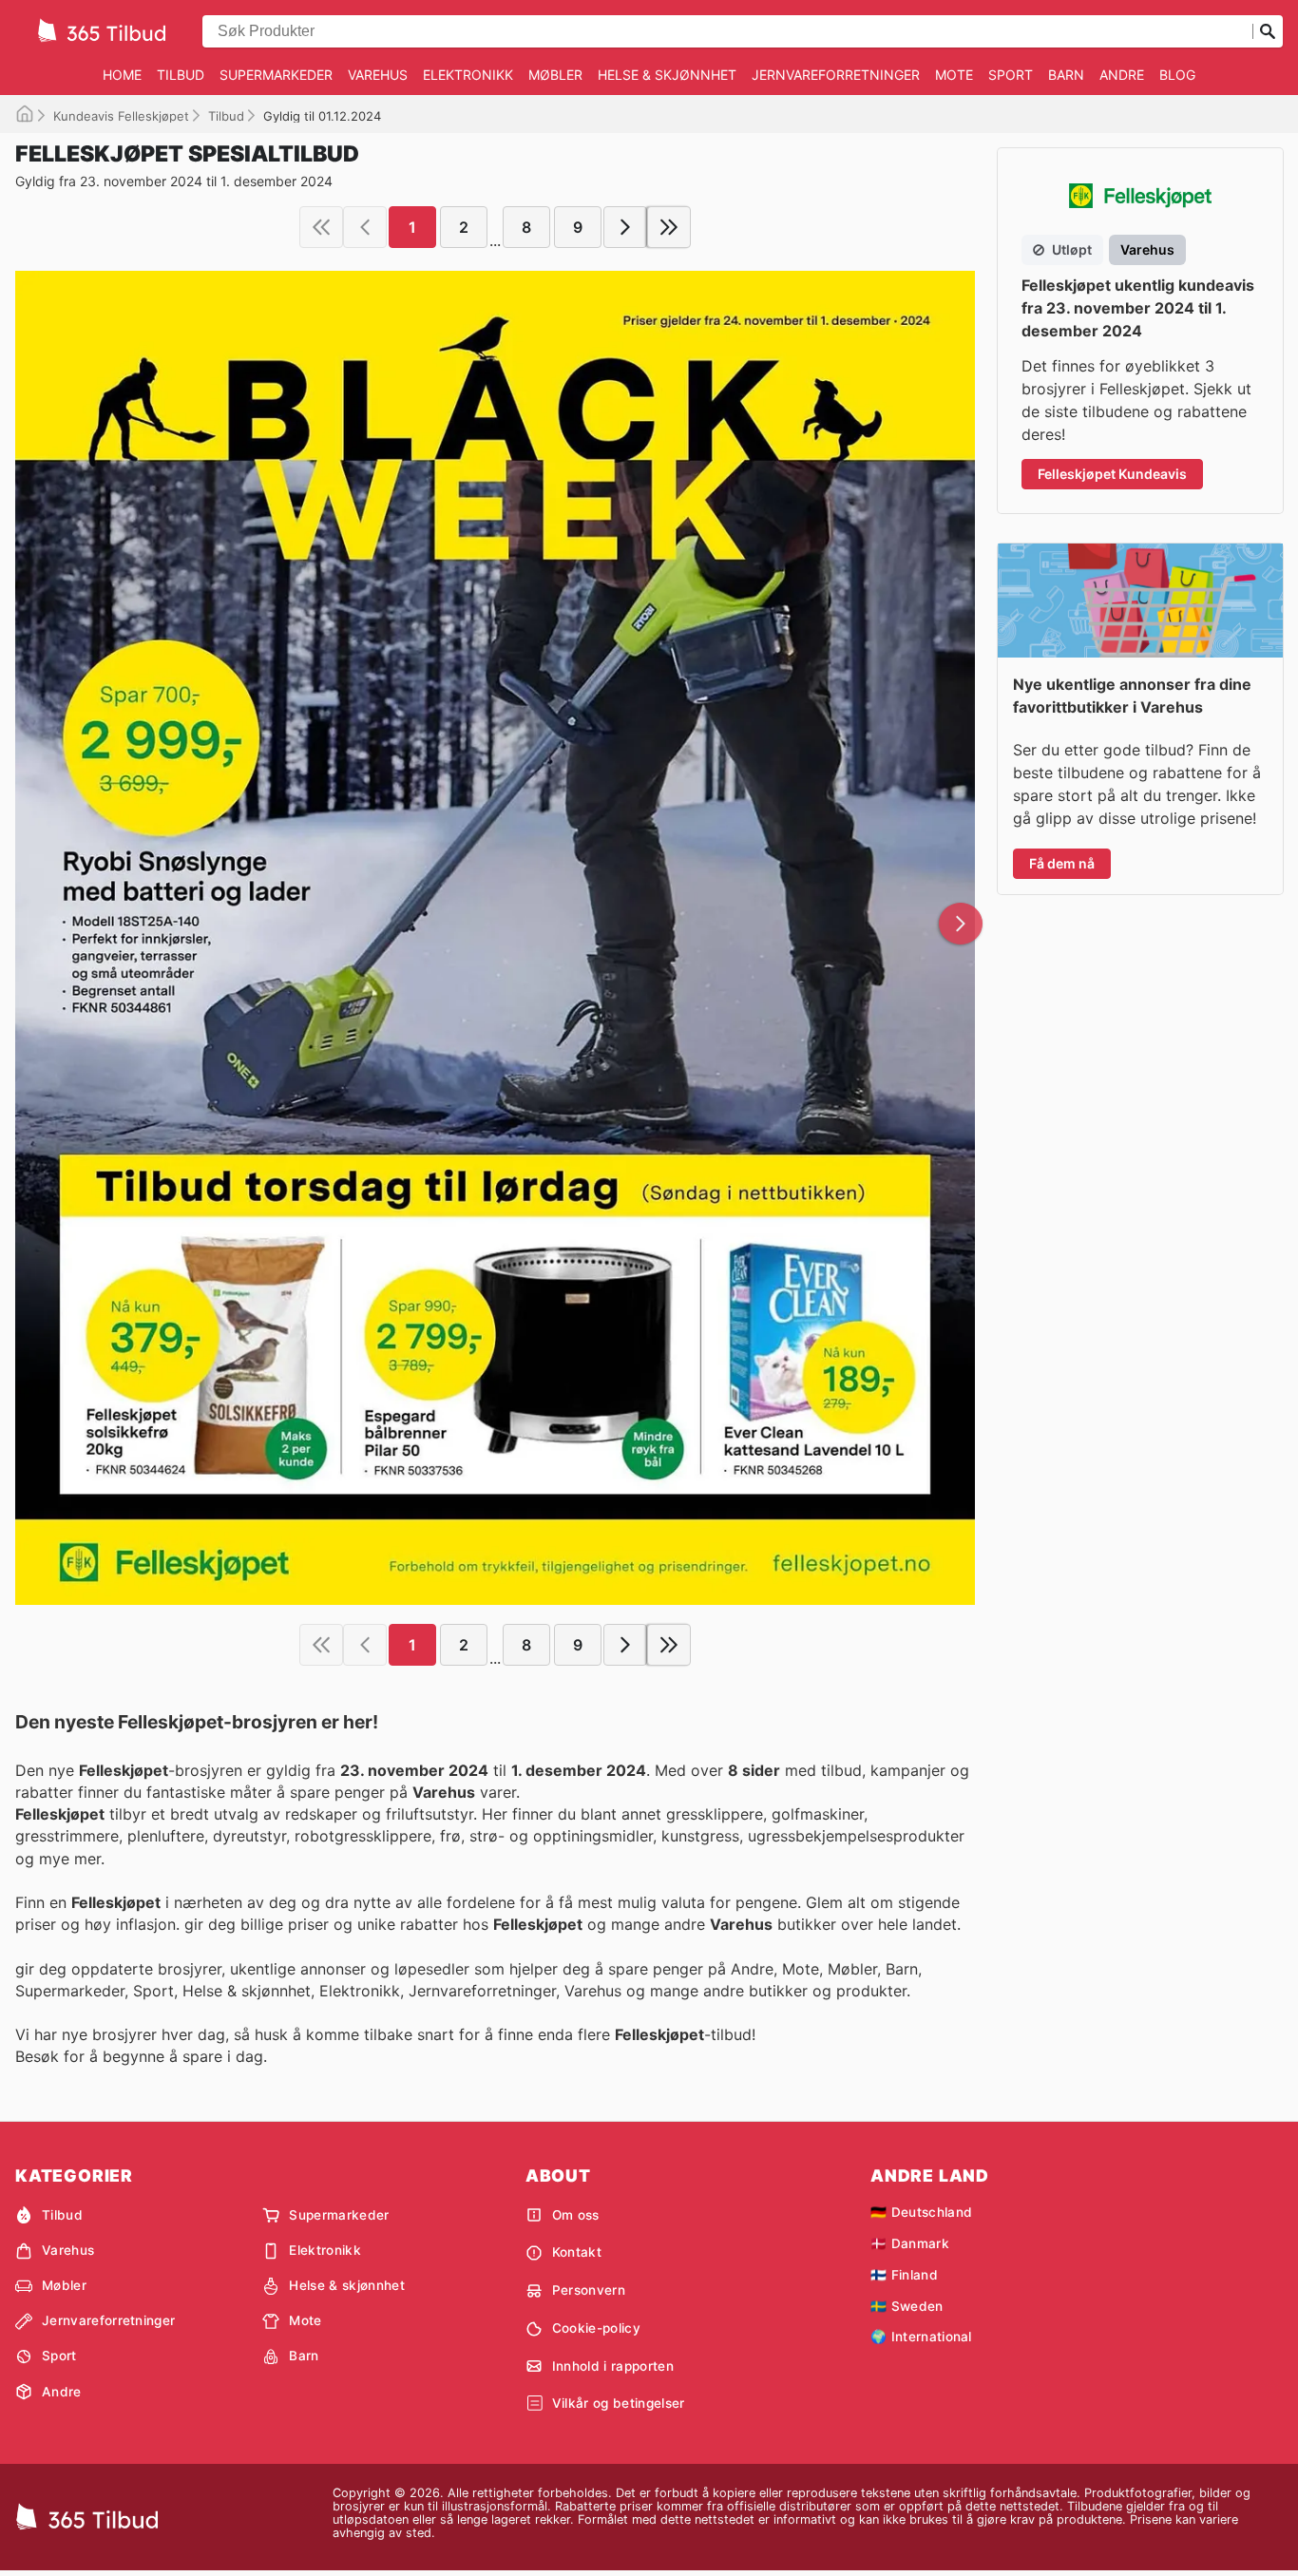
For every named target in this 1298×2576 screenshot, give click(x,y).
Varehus (378, 75)
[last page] (669, 227)
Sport (1011, 75)
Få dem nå (1062, 863)
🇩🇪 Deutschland (921, 2212)
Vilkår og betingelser (619, 2403)
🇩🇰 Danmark (910, 2243)
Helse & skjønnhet (667, 75)
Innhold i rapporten (613, 2366)
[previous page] (365, 227)
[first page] (321, 227)
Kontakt (577, 2252)
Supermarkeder (276, 75)
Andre (1122, 75)
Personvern (589, 2290)
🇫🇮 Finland (904, 2275)
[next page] (625, 227)
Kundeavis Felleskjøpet (121, 116)
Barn (1066, 75)
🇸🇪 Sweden (907, 2306)
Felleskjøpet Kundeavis (1112, 474)
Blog (1177, 75)
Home (122, 75)
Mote (954, 75)
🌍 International (921, 2337)
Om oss (576, 2215)
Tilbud (181, 75)
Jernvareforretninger (836, 75)
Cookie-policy (596, 2328)
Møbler (555, 75)
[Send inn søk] (1268, 31)
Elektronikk (468, 75)
